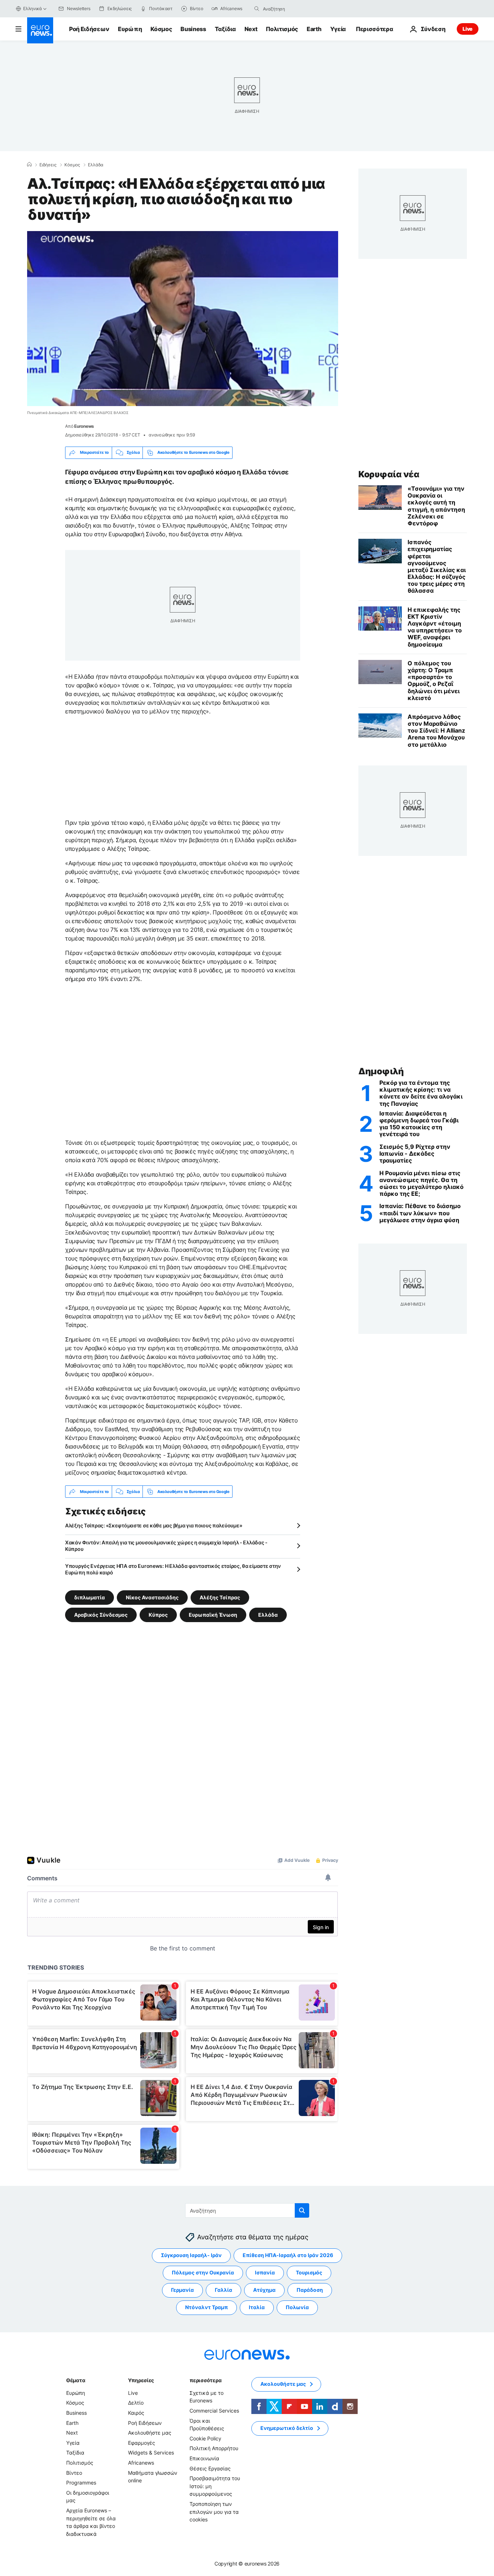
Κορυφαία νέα (389, 474)
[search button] (257, 9)
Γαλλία (223, 2290)
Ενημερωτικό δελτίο (287, 2428)
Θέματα (76, 2380)
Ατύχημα (264, 2290)
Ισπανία (265, 2273)
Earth (314, 29)
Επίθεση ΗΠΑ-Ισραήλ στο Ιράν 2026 (288, 2255)
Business (193, 29)
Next (251, 29)
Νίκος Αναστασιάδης (152, 1597)
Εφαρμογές (142, 2443)
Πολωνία (297, 2308)
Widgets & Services (151, 2453)
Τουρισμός (309, 2273)
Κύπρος (158, 1615)
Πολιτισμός (282, 29)
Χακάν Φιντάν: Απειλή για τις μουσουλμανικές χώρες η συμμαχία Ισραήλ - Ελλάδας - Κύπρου (166, 1546)
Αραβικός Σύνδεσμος (101, 1615)
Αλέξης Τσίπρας (220, 1597)
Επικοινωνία (204, 2458)
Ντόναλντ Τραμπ (206, 2308)
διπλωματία (90, 1597)
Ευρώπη (130, 29)
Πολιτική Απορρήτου (214, 2449)
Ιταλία (257, 2308)
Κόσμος (161, 29)
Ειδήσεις (48, 165)
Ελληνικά (33, 8)
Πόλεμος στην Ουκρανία (203, 2273)
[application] (183, 319)
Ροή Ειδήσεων (89, 29)
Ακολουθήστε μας (150, 2433)
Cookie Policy (205, 2438)
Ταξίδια (225, 29)
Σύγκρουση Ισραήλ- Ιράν (191, 2255)
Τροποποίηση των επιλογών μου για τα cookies (214, 2512)
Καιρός (136, 2413)
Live (468, 29)
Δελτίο (136, 2403)
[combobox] (293, 9)
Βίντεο (74, 2473)
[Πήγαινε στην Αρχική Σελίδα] (40, 30)
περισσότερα (205, 2380)
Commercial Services (214, 2411)
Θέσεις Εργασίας (210, 2468)
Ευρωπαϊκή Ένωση (213, 1615)
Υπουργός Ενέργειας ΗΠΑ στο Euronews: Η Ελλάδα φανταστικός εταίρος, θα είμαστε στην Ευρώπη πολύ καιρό (173, 1569)
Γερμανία (182, 2290)
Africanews (141, 2463)
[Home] (29, 165)
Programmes (81, 2483)
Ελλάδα (96, 165)
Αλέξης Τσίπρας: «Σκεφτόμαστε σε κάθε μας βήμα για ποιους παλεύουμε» (154, 1525)
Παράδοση (310, 2290)
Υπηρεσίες (141, 2380)
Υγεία (338, 29)
